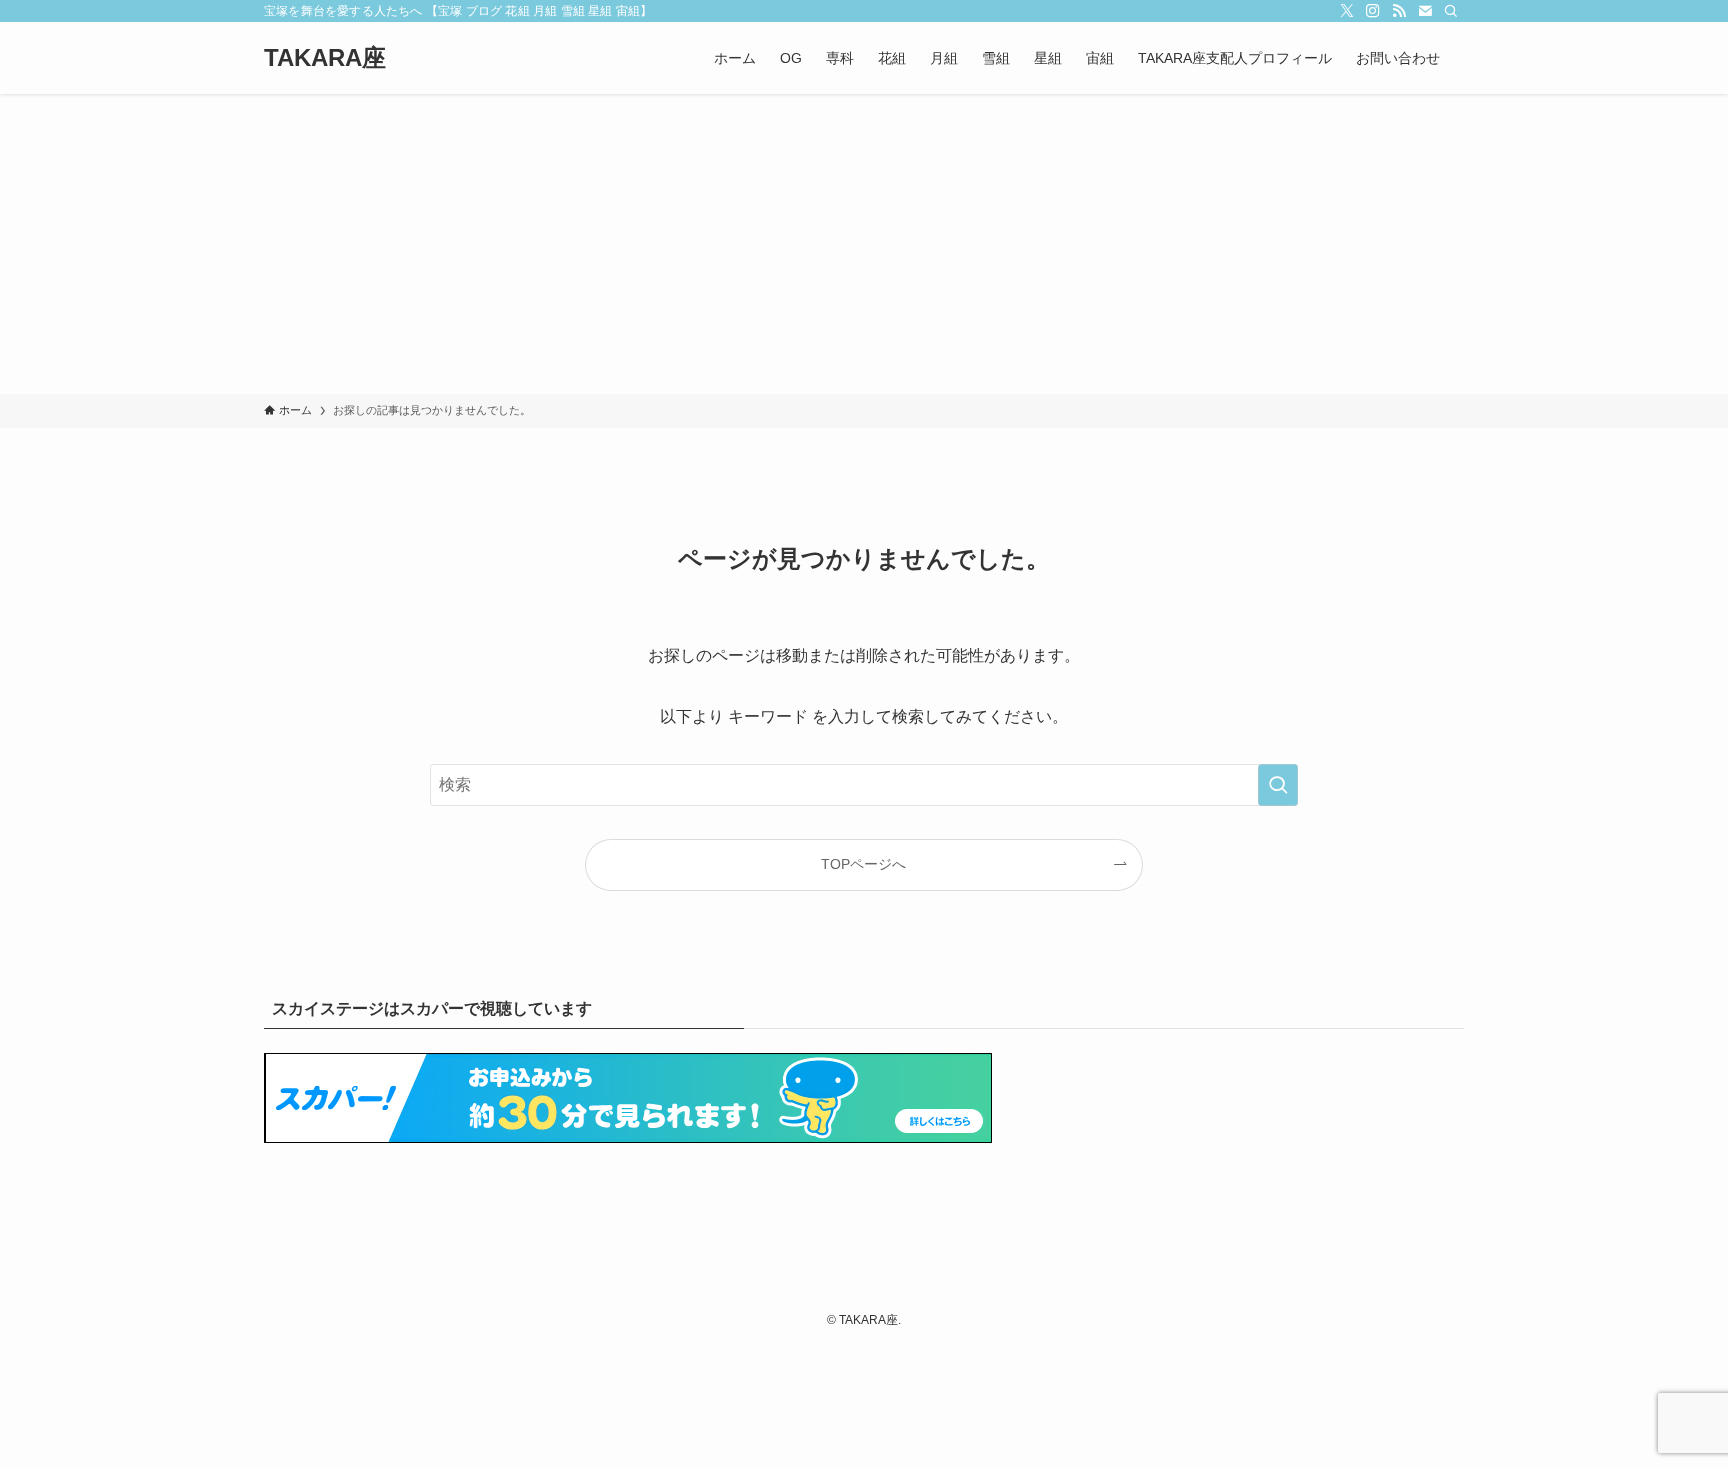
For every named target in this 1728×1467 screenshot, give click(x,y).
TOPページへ (863, 864)
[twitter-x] (1347, 11)
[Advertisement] (864, 244)
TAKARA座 (325, 58)
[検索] (1451, 11)
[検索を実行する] (1278, 785)
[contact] (1425, 11)
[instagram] (1373, 11)
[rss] (1399, 11)
